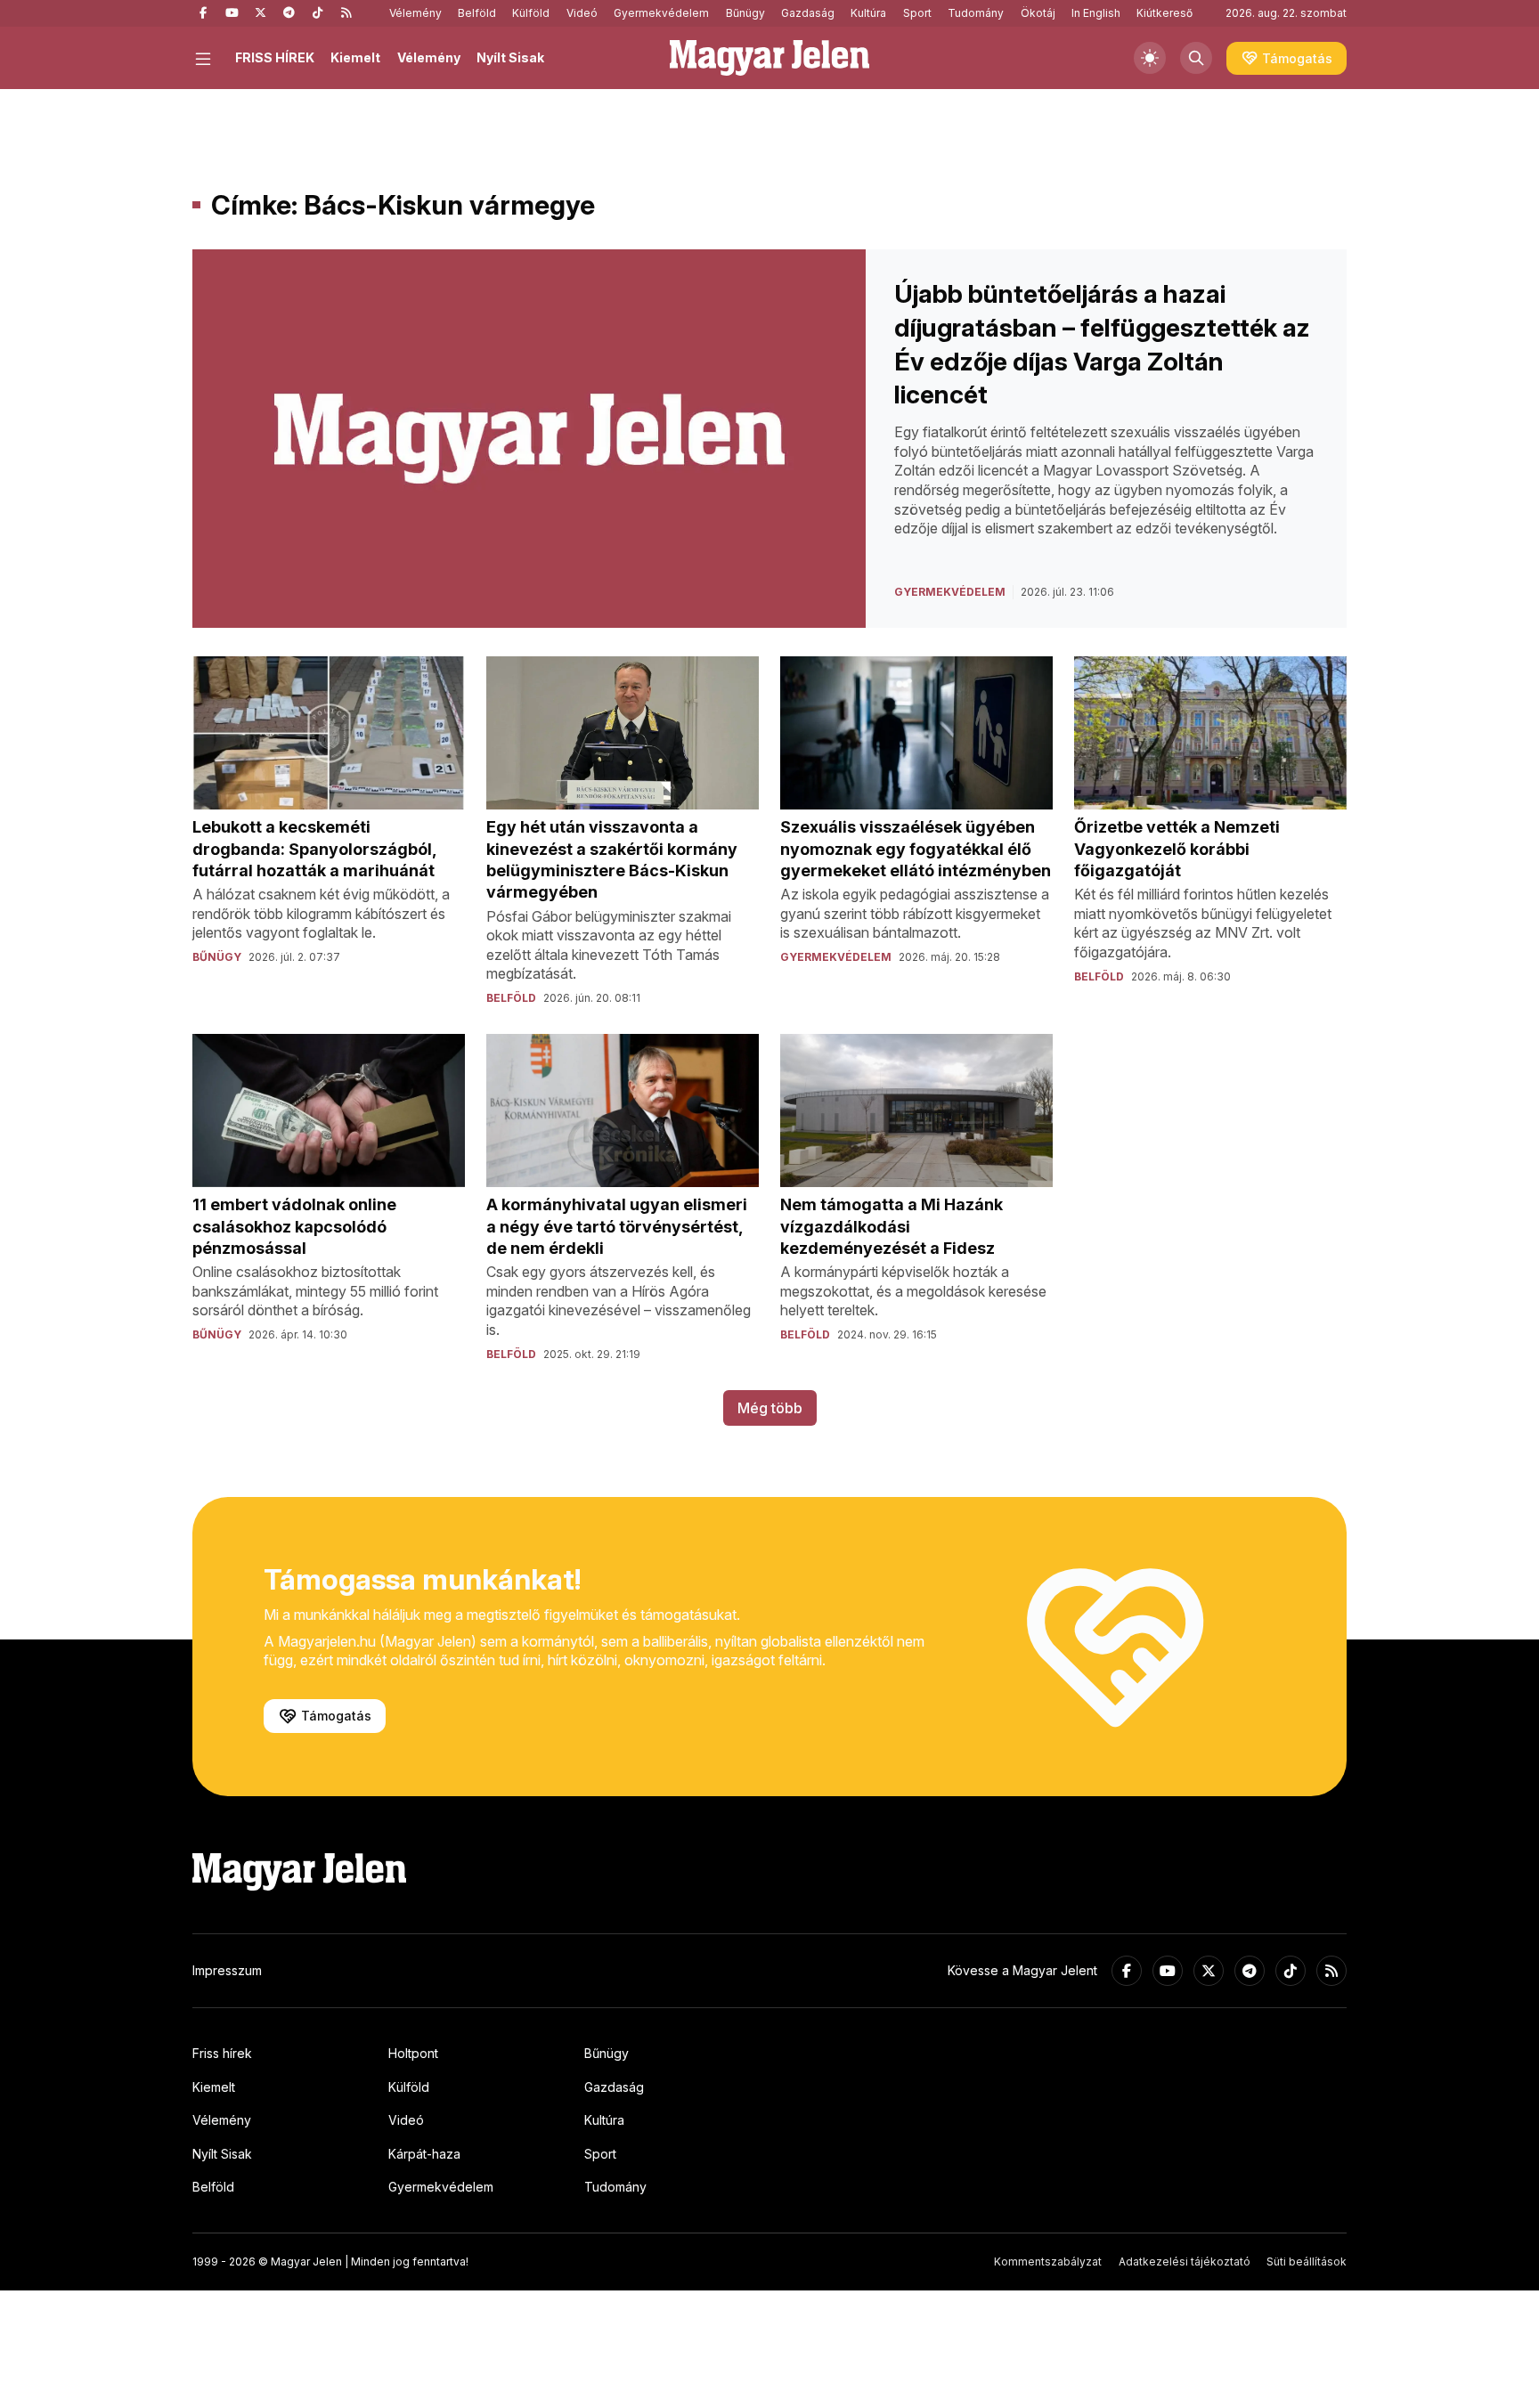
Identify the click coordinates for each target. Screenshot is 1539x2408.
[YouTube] (232, 13)
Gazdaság (808, 13)
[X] (260, 13)
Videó (582, 13)
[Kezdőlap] (769, 58)
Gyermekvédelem (661, 13)
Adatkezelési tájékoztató (1185, 2262)
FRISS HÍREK (275, 57)
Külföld (531, 13)
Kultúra (868, 13)
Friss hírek (222, 2053)
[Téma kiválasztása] (1150, 58)
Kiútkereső (1164, 13)
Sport (917, 13)
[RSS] (346, 13)
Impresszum (227, 1970)
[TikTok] (317, 13)
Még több (770, 1408)
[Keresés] (1196, 58)
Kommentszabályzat (1048, 2262)
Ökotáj (1038, 13)
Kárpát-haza (424, 2154)
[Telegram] (289, 13)
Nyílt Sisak (510, 57)
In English (1096, 13)
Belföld (477, 13)
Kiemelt (355, 57)
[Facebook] (203, 13)
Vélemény (415, 13)
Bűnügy (745, 13)
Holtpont (413, 2053)
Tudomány (976, 13)
